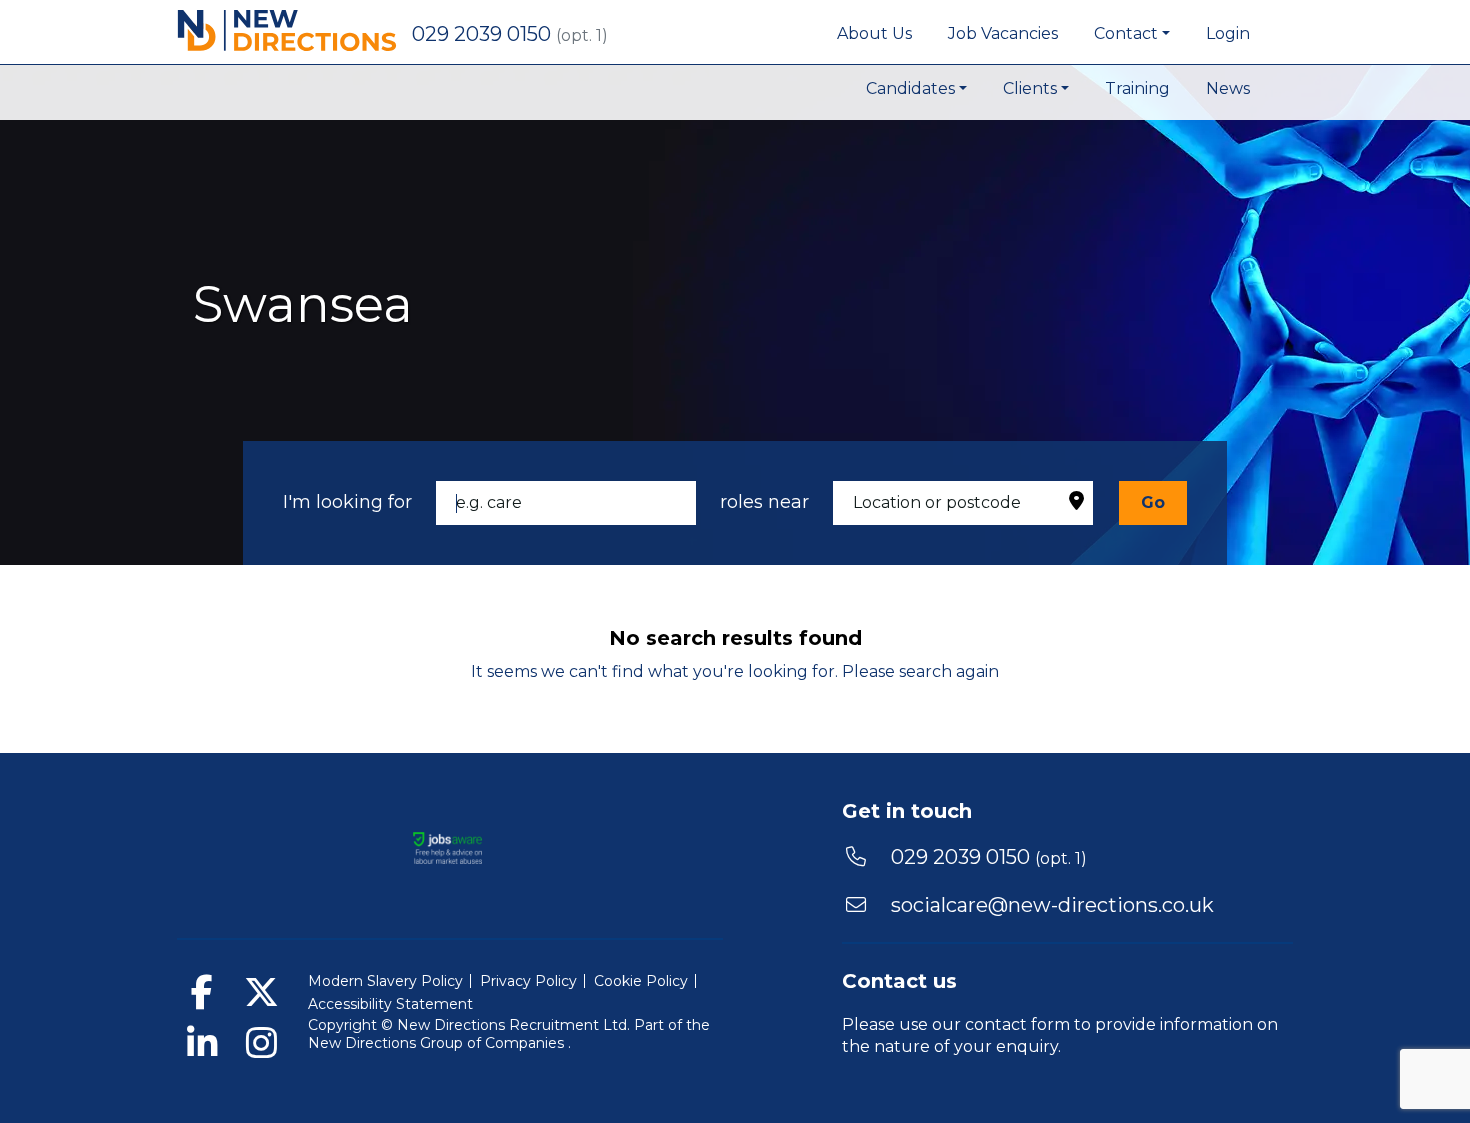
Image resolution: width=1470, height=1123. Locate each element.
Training (1137, 88)
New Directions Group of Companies (438, 1043)
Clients (1030, 88)
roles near (764, 502)
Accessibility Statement (390, 1004)
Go (1153, 502)
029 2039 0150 (484, 34)
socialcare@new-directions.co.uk (1052, 905)
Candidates (910, 88)
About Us (874, 33)
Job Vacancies (1003, 33)
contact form (1017, 1024)
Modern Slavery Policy (385, 981)
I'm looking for (347, 502)
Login (1228, 33)
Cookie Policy (641, 981)
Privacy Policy (528, 981)
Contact (1126, 33)
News (1228, 88)
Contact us (899, 981)
